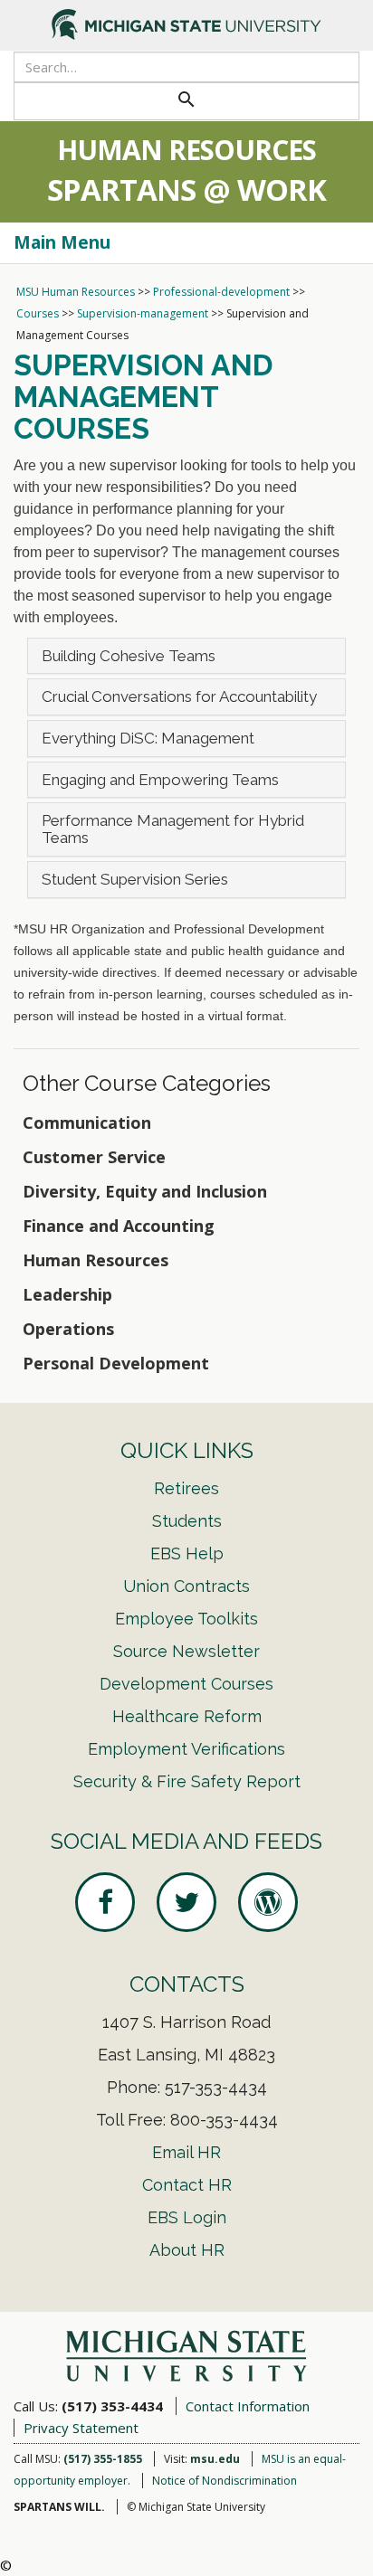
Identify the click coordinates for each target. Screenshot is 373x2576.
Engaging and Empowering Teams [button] (160, 780)
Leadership (67, 1294)
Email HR (186, 2152)
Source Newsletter (186, 1651)
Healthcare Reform (187, 1716)
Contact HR (187, 2185)
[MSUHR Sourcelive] (268, 1902)
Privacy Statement (81, 2428)
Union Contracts (186, 1586)
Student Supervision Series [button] (135, 879)
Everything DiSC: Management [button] (148, 738)
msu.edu (215, 2459)
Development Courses (186, 1684)
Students (187, 1521)
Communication (87, 1122)
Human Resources (96, 1260)
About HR (187, 2250)
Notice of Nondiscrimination (225, 2481)
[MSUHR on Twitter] (186, 1902)
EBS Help (187, 1553)
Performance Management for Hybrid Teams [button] (173, 829)
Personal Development (116, 1363)
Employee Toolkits (186, 1619)
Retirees (186, 1488)
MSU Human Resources (76, 292)
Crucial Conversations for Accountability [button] (179, 696)
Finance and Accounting (119, 1226)
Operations (68, 1329)
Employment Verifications (186, 1749)
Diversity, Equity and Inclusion (145, 1191)
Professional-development (221, 292)
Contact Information (248, 2406)
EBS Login (187, 2217)
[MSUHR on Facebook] (105, 1902)
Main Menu (62, 242)
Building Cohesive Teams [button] (129, 656)
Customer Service (94, 1157)
